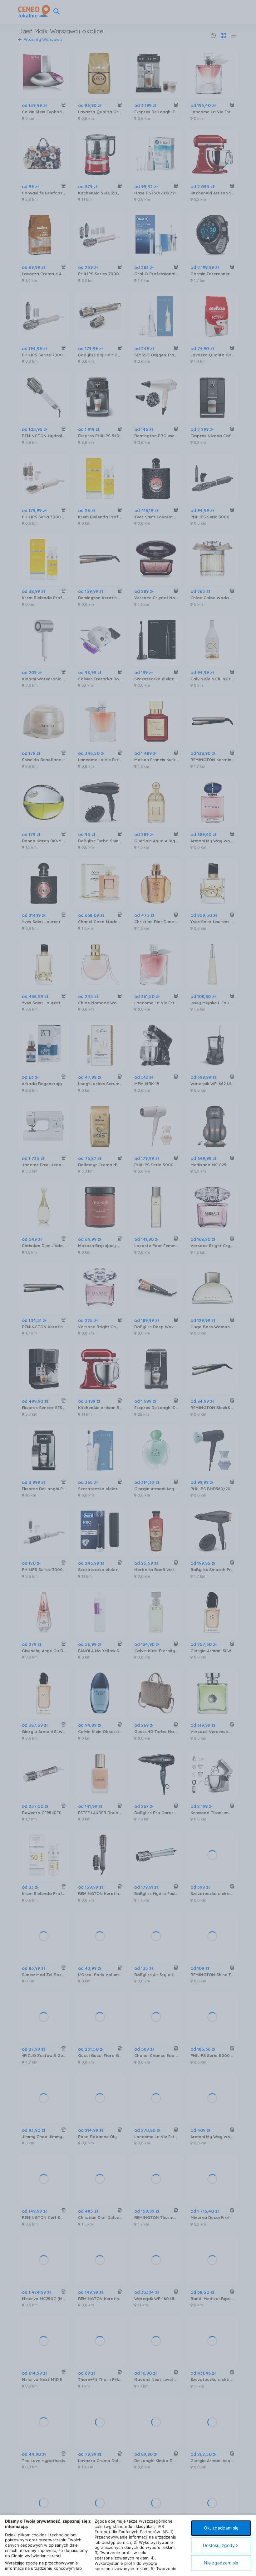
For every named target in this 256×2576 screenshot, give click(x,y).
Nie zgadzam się (221, 2563)
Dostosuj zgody (219, 2545)
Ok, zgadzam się (221, 2528)
